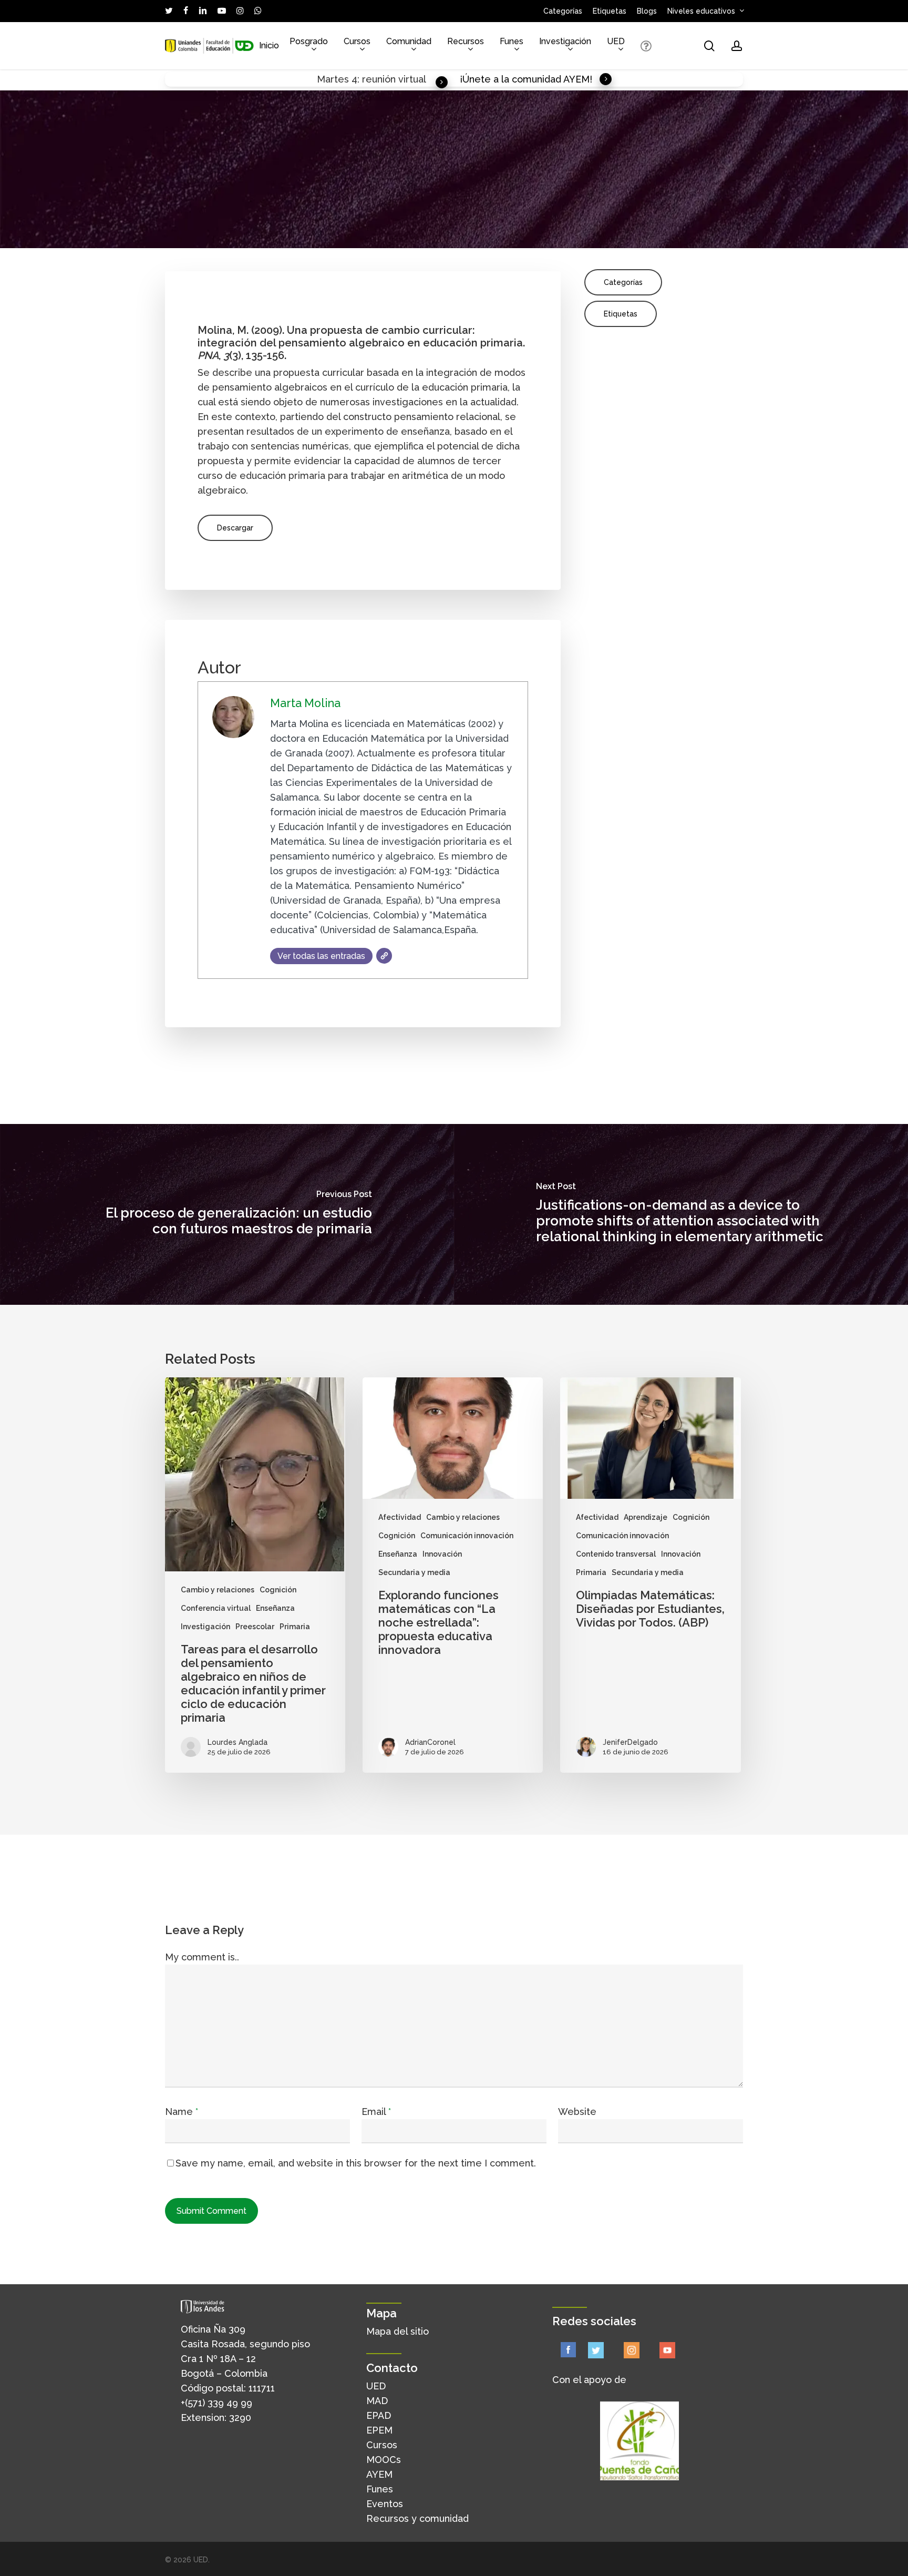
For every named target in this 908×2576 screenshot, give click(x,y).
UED (376, 2386)
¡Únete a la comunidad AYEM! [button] (526, 79)
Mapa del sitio (398, 2331)
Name (182, 2112)
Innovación (442, 1554)
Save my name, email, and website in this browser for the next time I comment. (356, 2163)
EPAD (379, 2415)
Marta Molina (305, 703)
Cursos (382, 2445)
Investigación (205, 1627)
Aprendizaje (646, 1517)
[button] (235, 528)
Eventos (385, 2504)
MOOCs (384, 2460)
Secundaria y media (414, 1572)
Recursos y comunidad (417, 2518)
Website (577, 2112)
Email (376, 2112)
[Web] (384, 956)
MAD (377, 2401)
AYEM (379, 2474)
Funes (380, 2489)
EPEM (379, 2430)
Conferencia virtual (216, 1608)
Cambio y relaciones (218, 1590)
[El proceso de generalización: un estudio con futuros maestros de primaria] (227, 1214)
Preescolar (255, 1627)
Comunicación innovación (467, 1536)
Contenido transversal (616, 1554)
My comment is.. (202, 1957)
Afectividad (400, 1517)
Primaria (295, 1627)
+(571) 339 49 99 (216, 2403)
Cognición (278, 1590)
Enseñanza (275, 1608)
